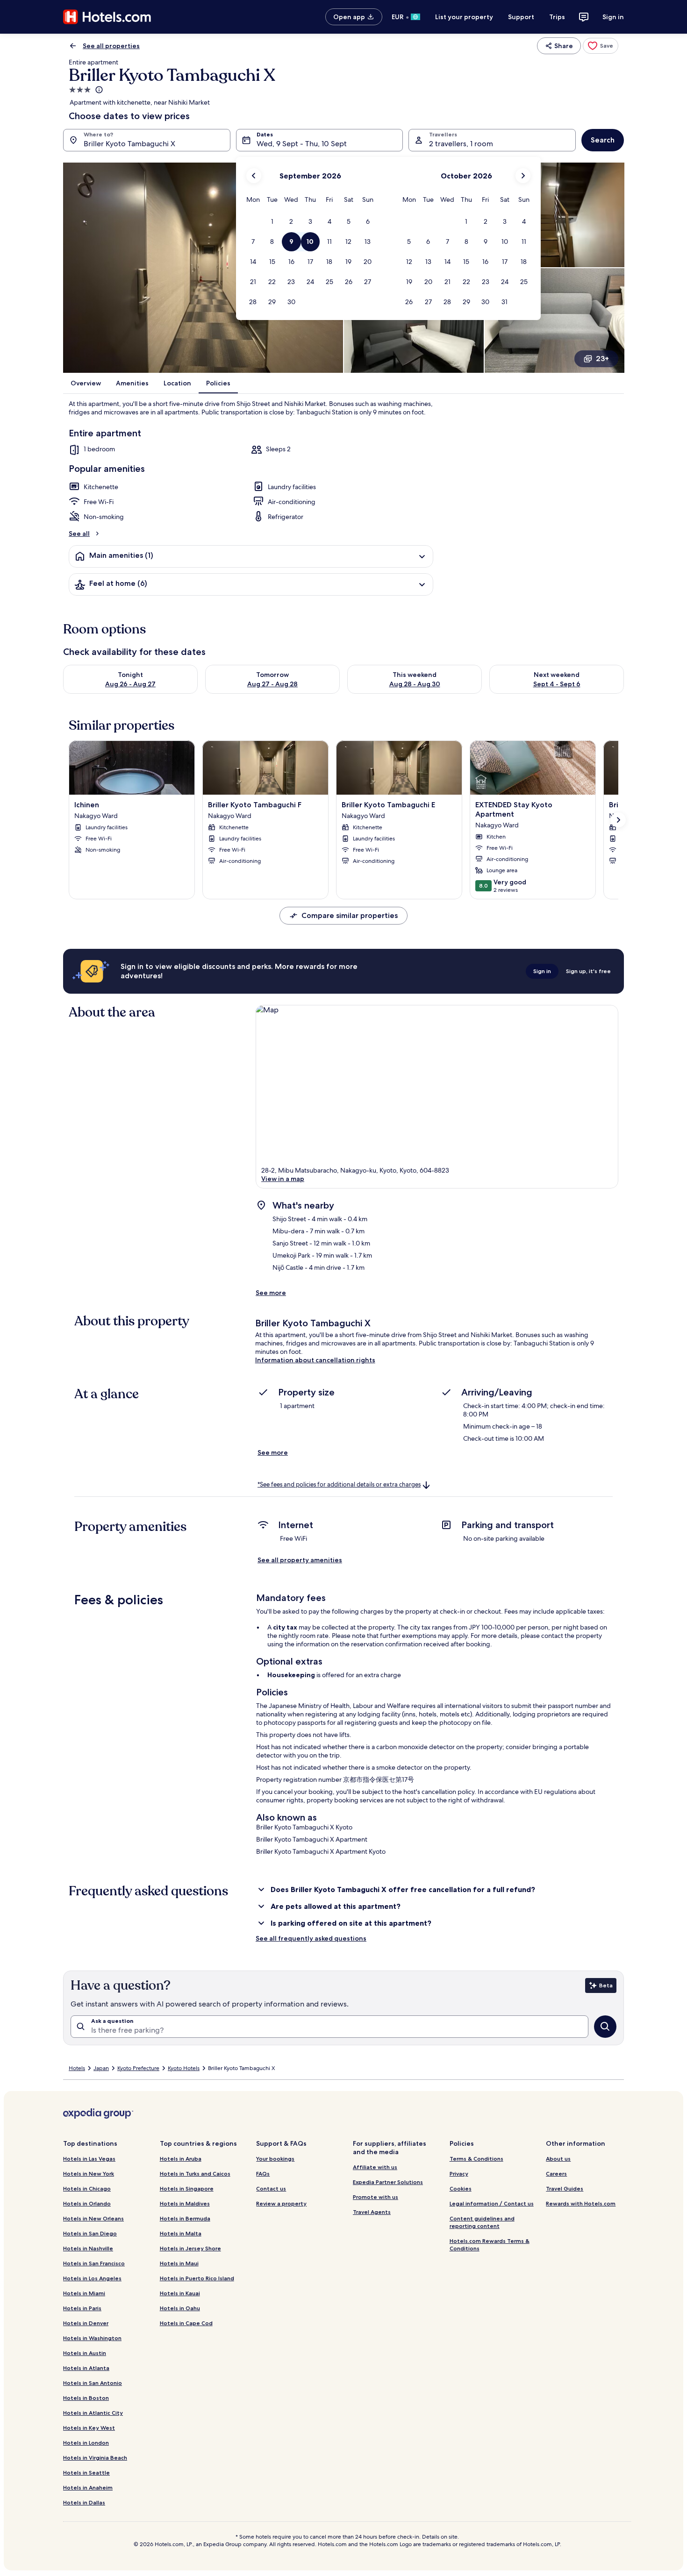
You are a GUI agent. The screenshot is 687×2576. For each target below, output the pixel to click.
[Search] (605, 2027)
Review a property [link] (281, 2203)
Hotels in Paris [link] (82, 2308)
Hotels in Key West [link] (89, 2428)
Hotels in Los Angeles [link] (92, 2278)
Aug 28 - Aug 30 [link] (415, 684)
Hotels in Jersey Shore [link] (190, 2248)
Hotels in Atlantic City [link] (93, 2413)
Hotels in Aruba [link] (181, 2159)
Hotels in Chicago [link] (87, 2188)
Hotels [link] (77, 2068)
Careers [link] (556, 2174)
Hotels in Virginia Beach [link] (95, 2458)
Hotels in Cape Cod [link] (186, 2323)
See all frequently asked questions (311, 1938)
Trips (557, 17)
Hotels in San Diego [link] (90, 2233)
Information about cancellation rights (315, 1360)
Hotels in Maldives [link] (185, 2203)
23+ (602, 359)
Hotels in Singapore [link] (187, 2188)
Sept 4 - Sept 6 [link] (557, 684)
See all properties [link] (111, 46)
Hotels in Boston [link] (86, 2398)
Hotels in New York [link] (89, 2174)
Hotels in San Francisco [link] (94, 2263)
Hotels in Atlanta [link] (86, 2368)
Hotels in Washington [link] (92, 2338)
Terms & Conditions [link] (476, 2159)
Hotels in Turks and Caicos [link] (195, 2174)
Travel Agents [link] (372, 2212)
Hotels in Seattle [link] (86, 2473)
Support (521, 17)
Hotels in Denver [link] (86, 2323)
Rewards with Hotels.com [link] (581, 2203)
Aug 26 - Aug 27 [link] (130, 684)
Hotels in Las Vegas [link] (89, 2159)
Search (603, 140)
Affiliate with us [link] (375, 2167)
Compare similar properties (350, 915)
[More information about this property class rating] (98, 90)
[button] (272, 222)
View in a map (283, 1179)
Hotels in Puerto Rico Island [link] (197, 2278)
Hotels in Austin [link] (85, 2353)
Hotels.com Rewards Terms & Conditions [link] (490, 2245)
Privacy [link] (459, 2174)
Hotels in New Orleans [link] (93, 2218)
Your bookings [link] (275, 2159)
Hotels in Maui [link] (179, 2263)
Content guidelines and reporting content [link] (482, 2222)
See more (271, 1293)
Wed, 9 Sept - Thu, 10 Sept (302, 144)
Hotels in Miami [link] (84, 2293)
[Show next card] (618, 820)
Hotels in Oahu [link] (180, 2308)
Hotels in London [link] (86, 2443)
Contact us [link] (271, 2188)
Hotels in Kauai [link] (180, 2293)
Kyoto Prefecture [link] (138, 2068)
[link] (601, 46)
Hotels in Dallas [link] (84, 2502)
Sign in (613, 17)
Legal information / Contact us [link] (492, 2203)
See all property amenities (300, 1560)
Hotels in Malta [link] (181, 2233)
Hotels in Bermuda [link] (185, 2218)
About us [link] (558, 2159)
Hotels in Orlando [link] (87, 2203)
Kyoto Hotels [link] (184, 2068)
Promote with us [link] (376, 2197)
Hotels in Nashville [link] (88, 2248)
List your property (464, 17)
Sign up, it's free (588, 971)
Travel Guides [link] (565, 2188)
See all (79, 534)
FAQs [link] (263, 2174)
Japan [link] (101, 2068)
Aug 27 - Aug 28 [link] (272, 684)
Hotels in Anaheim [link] (88, 2487)
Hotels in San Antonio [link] (93, 2383)
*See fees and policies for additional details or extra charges (339, 1484)
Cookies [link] (461, 2188)
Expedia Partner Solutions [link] (388, 2182)
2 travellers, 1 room (461, 144)
